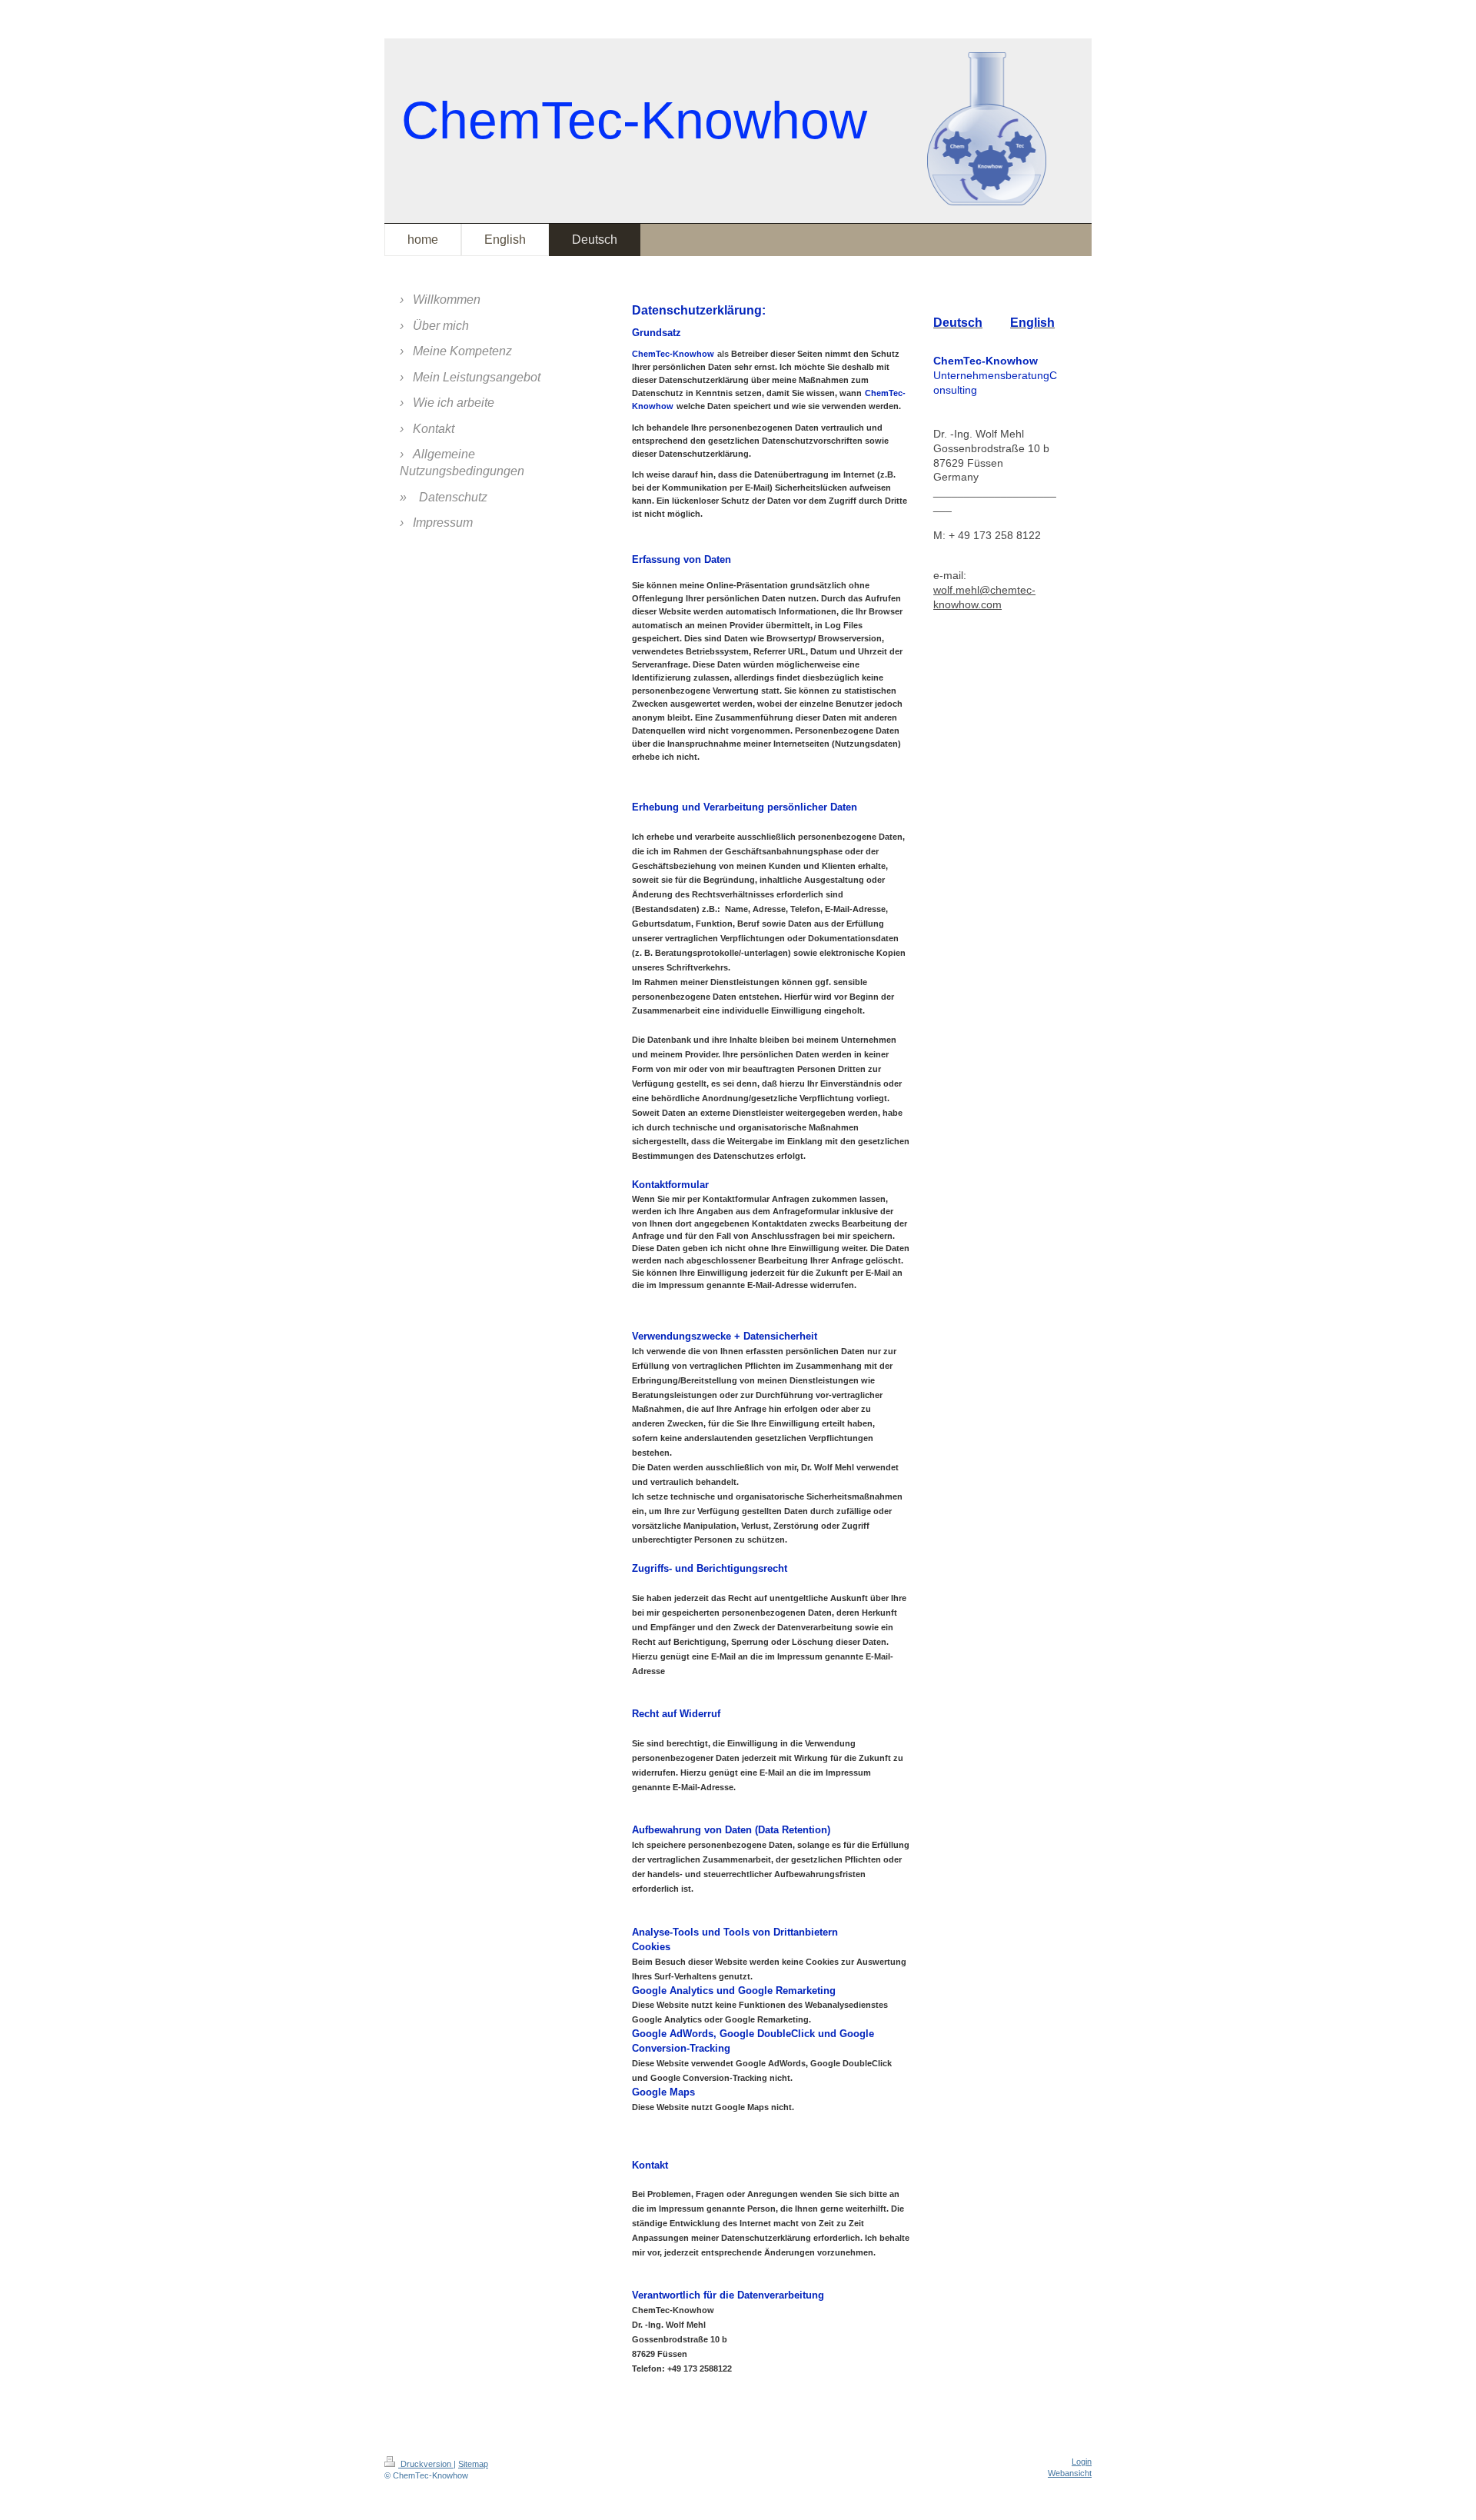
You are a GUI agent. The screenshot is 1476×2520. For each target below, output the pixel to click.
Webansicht (1070, 2473)
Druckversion (426, 2464)
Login (1082, 2462)
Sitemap (473, 2464)
